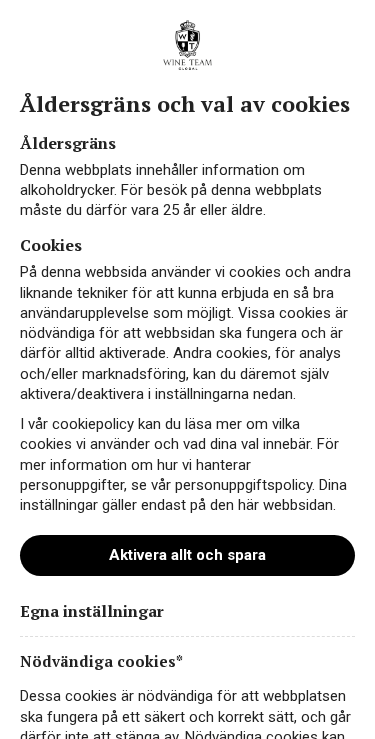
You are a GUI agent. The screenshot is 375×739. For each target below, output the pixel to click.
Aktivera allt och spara (187, 555)
